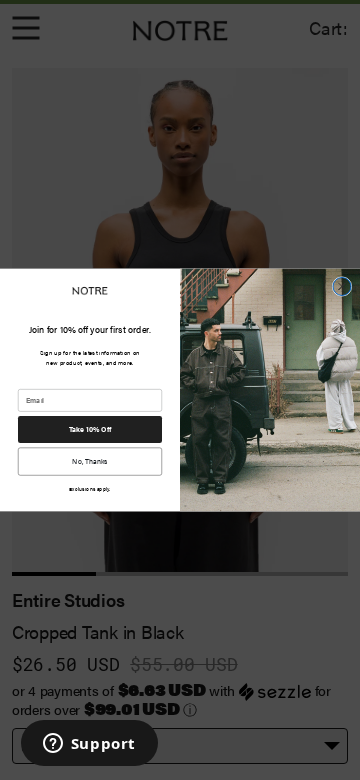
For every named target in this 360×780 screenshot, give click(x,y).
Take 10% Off (90, 429)
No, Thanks (90, 461)
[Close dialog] (342, 287)
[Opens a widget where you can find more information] (89, 745)
